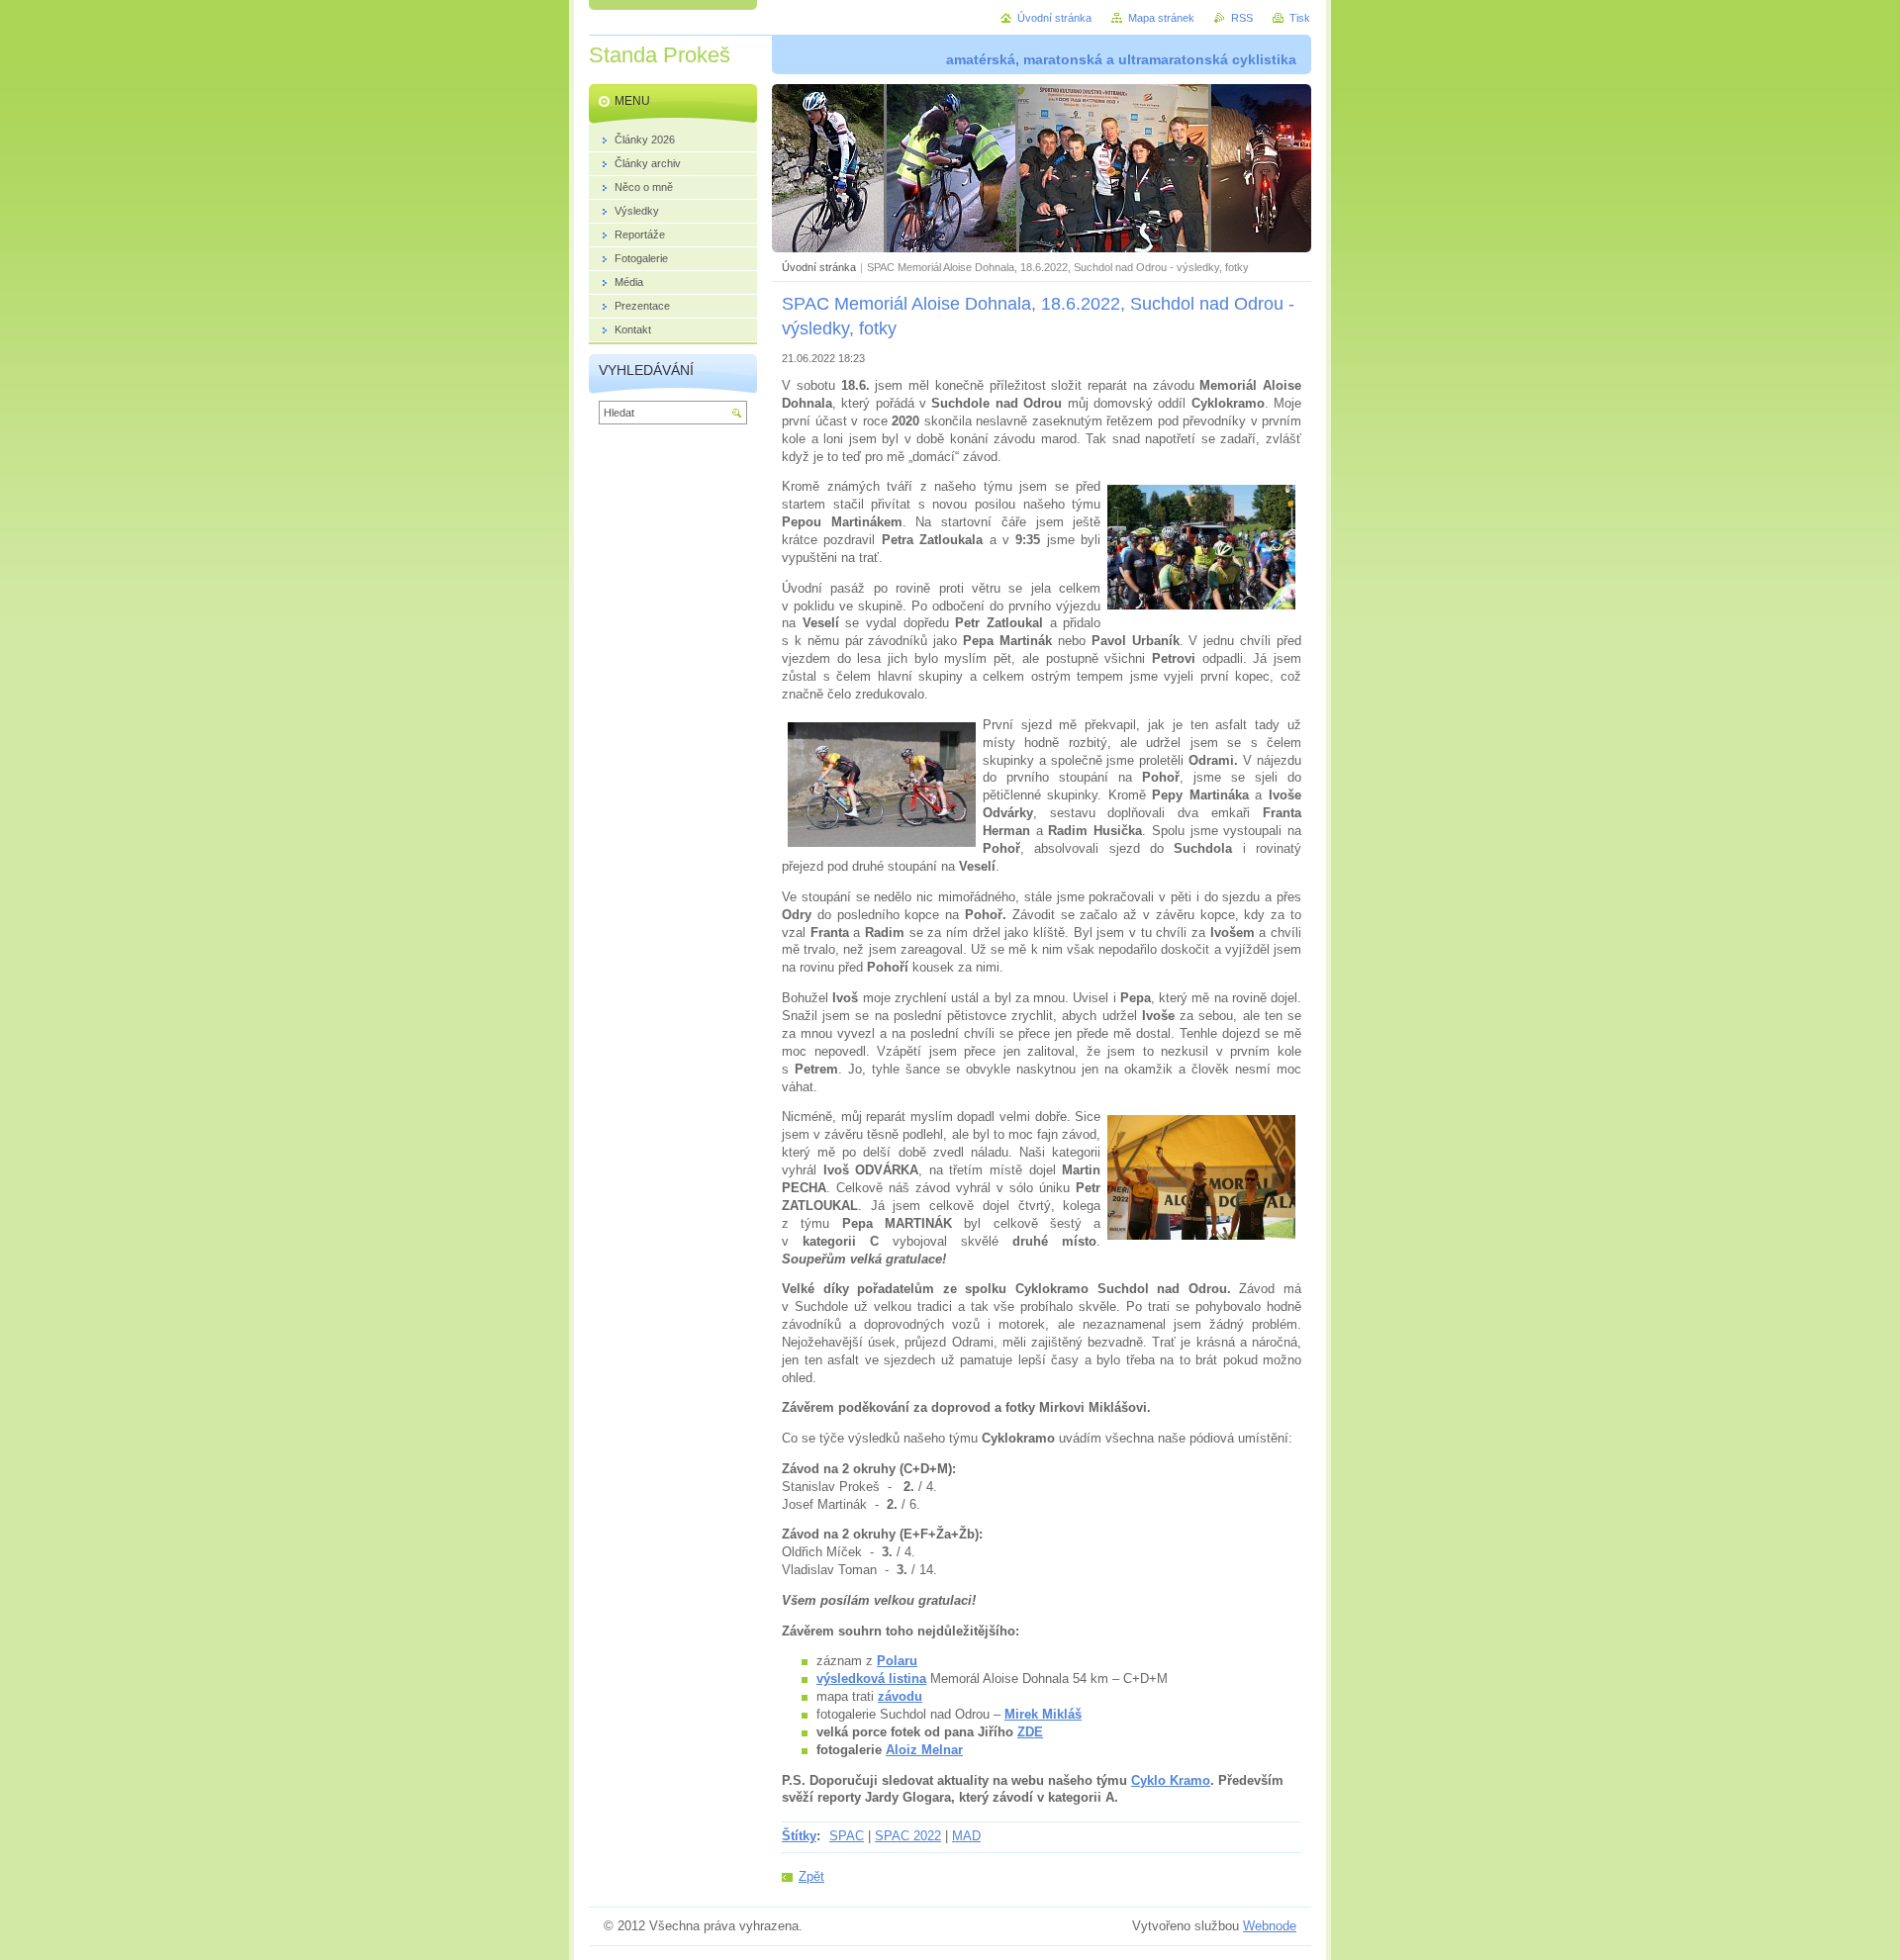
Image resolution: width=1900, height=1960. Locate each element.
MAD (966, 1836)
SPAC (847, 1836)
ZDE (1030, 1732)
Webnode (1270, 1926)
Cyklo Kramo (1171, 1780)
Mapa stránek (1161, 18)
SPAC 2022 (908, 1836)
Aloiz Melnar (924, 1750)
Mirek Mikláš (1043, 1714)
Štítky (799, 1836)
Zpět (811, 1876)
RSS (1242, 18)
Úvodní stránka (819, 267)
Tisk (1300, 18)
